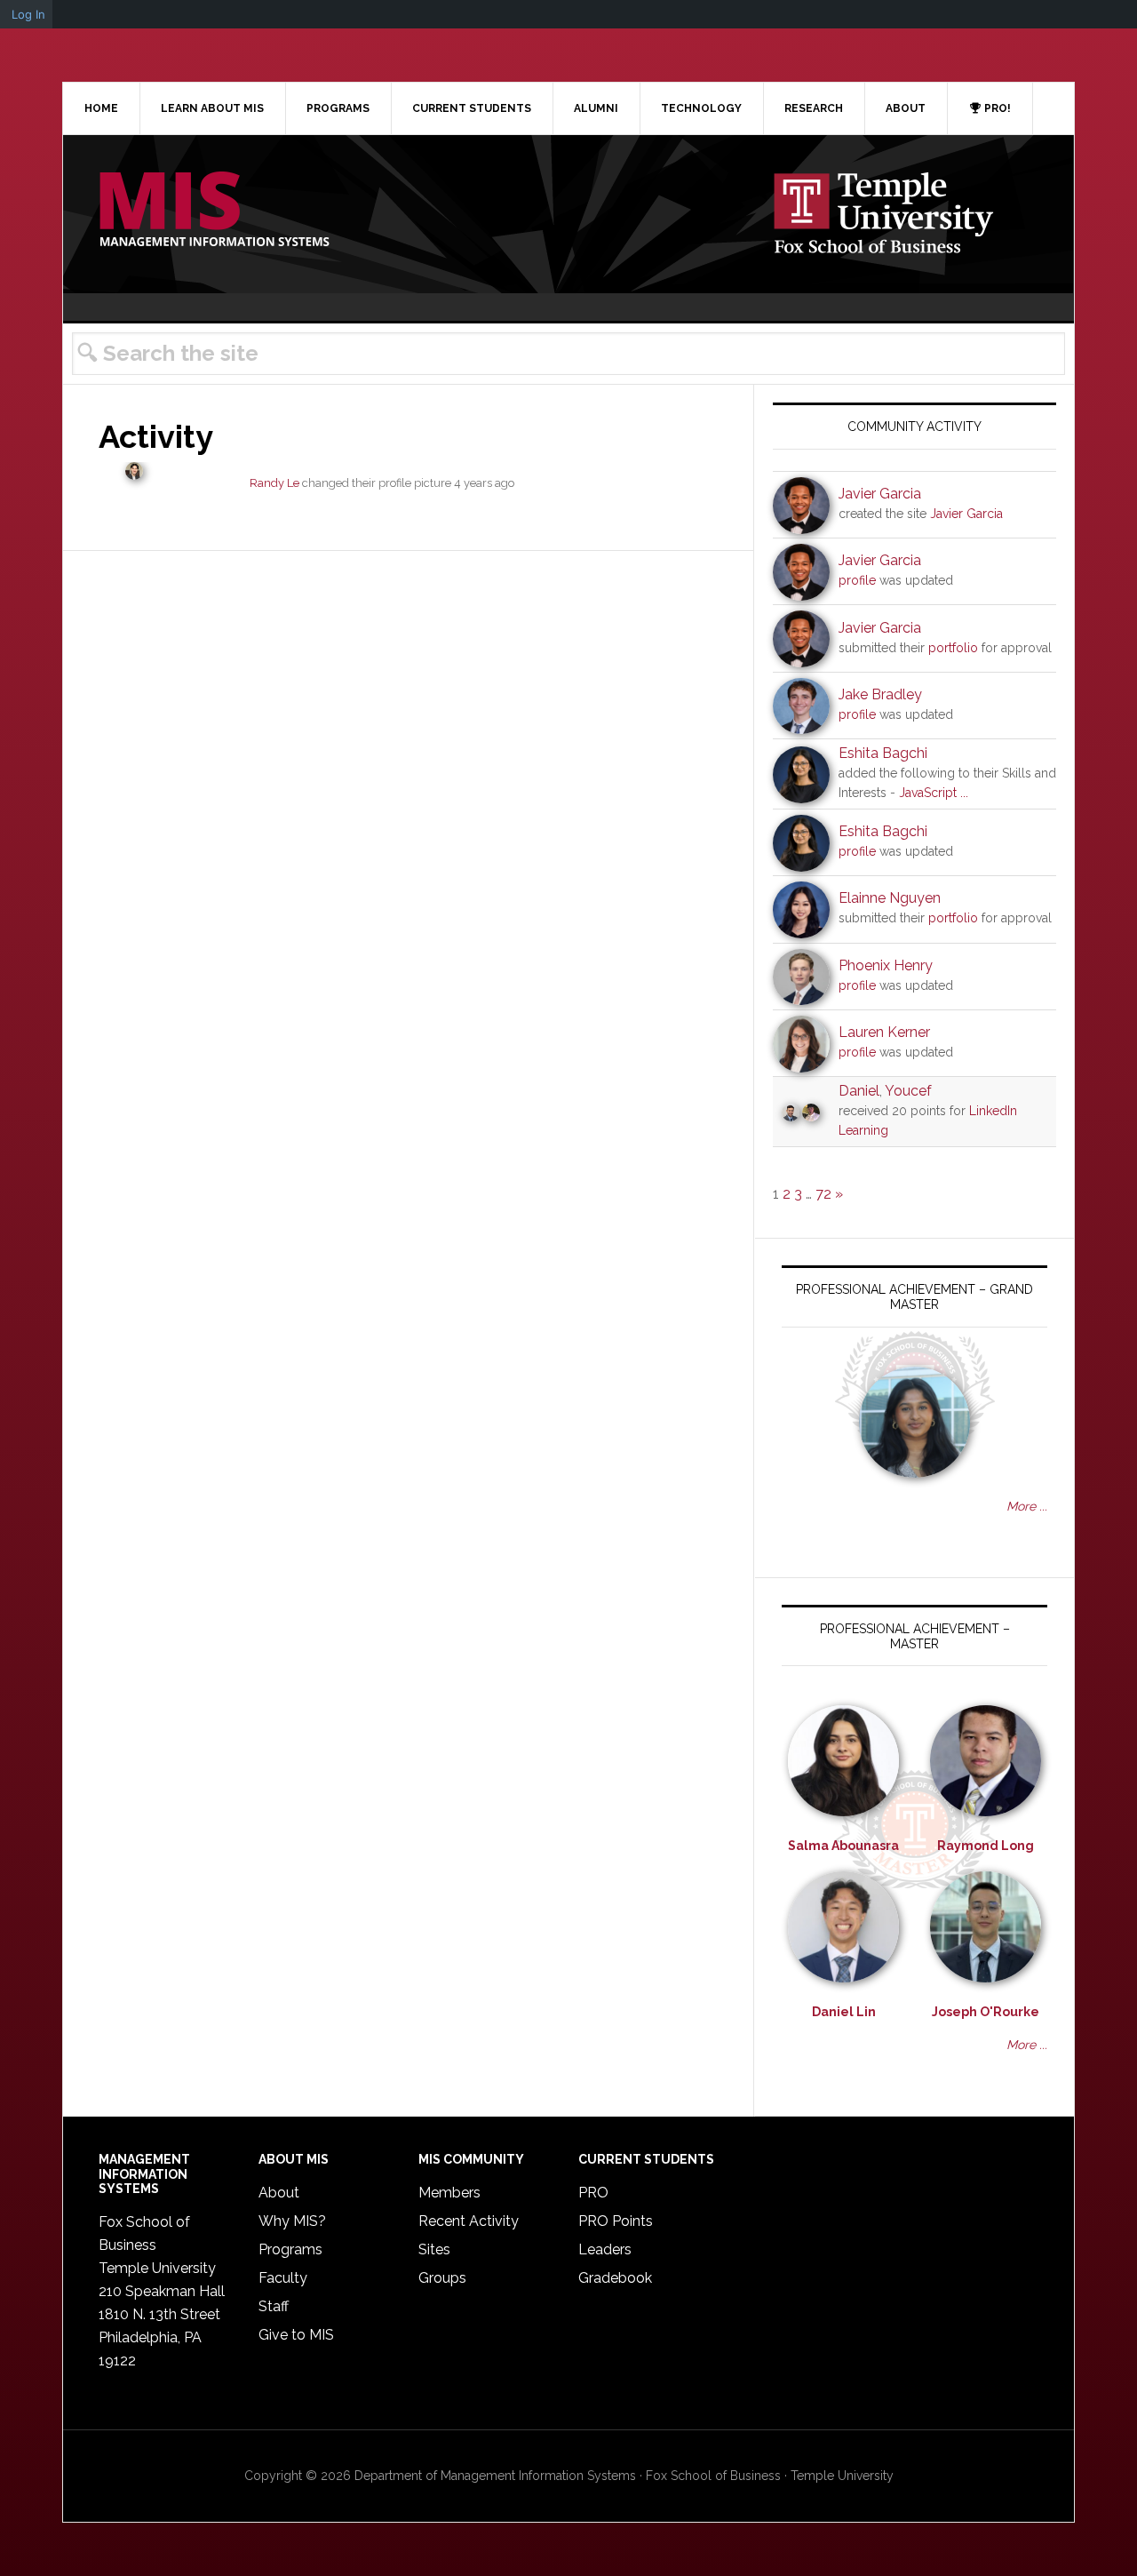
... (964, 793)
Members (449, 2193)
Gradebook (615, 2278)
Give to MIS (296, 2335)
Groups (442, 2278)
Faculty (283, 2278)
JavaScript (928, 793)
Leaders (605, 2249)
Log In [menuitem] (28, 14)
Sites (434, 2249)
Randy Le (274, 483)
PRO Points (616, 2221)
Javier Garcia (880, 494)
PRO (593, 2193)
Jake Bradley (880, 694)
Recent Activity (469, 2221)
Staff (274, 2306)
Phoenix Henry (886, 965)
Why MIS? (292, 2221)
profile (857, 580)
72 (823, 1194)
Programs (290, 2249)
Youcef (908, 1091)
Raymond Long (986, 1846)
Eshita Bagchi (883, 753)
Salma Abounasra (843, 1846)
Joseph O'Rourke (986, 2012)
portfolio (953, 648)
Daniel (859, 1091)
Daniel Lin (844, 2012)
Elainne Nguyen (890, 898)
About (279, 2193)
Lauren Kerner (884, 1032)
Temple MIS (214, 211)
